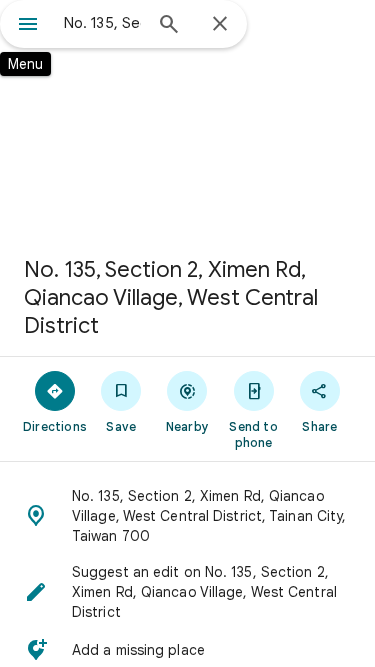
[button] (187, 516)
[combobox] (102, 23)
